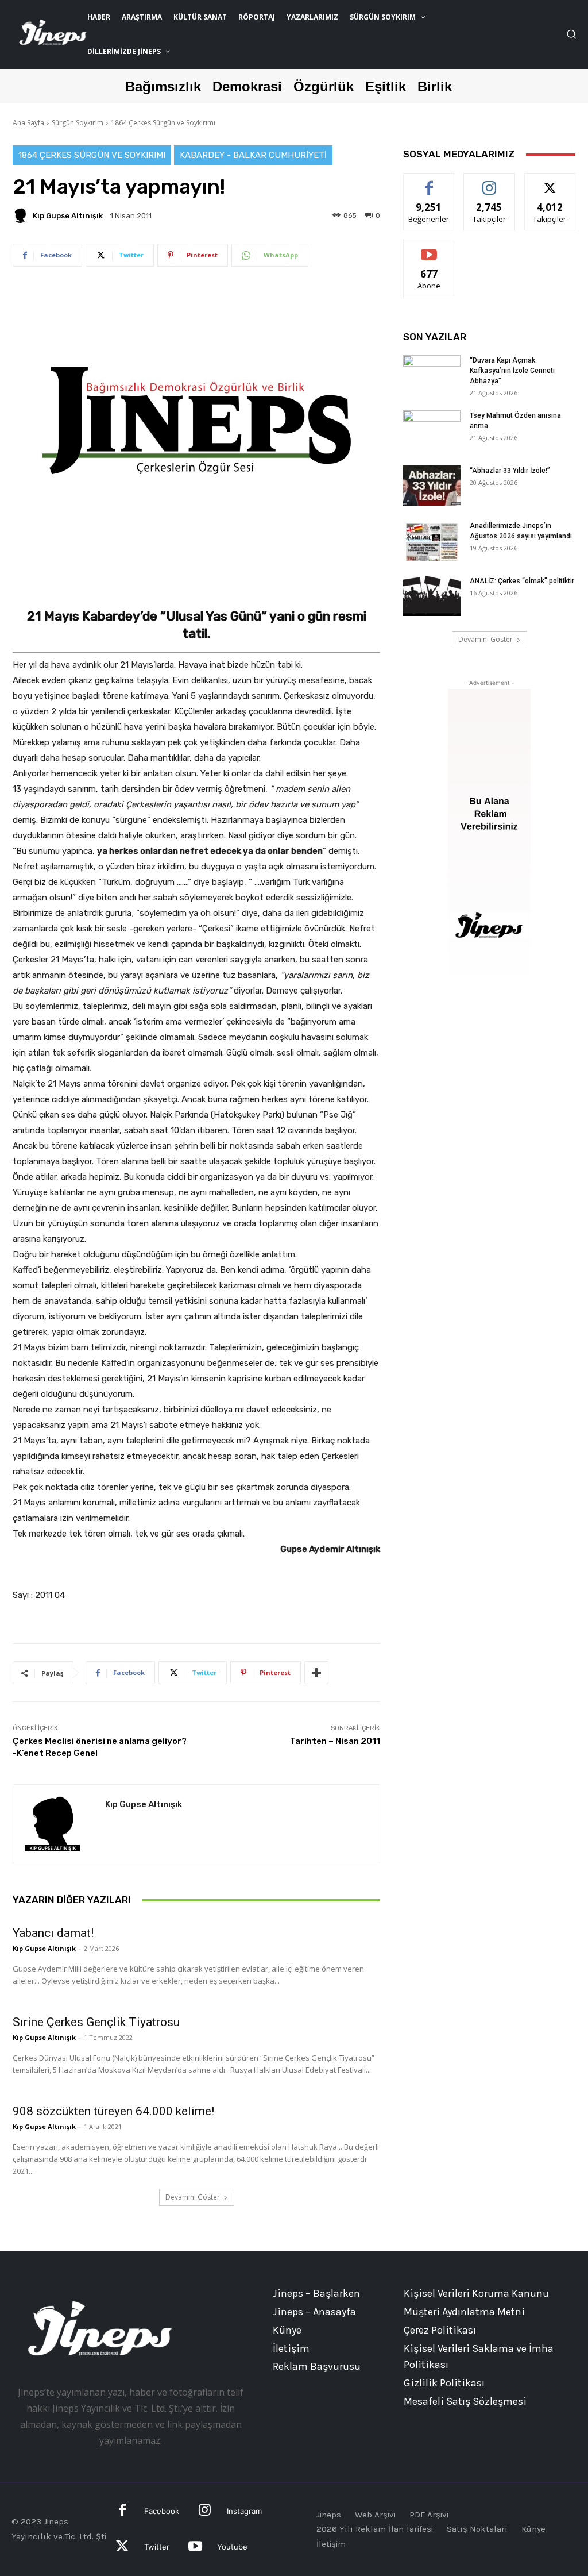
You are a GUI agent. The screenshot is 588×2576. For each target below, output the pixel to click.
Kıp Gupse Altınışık (68, 216)
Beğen (429, 182)
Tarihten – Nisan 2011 (335, 1741)
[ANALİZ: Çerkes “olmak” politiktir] (432, 596)
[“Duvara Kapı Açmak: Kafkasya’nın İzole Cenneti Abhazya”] (432, 375)
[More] (316, 1673)
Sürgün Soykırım (78, 123)
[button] (571, 34)
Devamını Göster (193, 2197)
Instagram (244, 2511)
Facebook (162, 2511)
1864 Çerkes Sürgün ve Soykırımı (163, 123)
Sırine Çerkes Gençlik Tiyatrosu (96, 2022)
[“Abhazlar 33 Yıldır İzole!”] (432, 486)
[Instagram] (205, 2511)
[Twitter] (123, 2548)
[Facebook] (123, 2511)
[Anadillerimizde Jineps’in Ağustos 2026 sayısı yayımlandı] (432, 541)
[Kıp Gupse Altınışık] (22, 215)
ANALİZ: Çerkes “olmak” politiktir (522, 581)
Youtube (232, 2547)
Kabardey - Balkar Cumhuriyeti (253, 155)
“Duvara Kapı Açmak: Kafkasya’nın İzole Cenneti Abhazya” (512, 371)
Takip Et (490, 182)
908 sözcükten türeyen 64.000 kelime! (113, 2111)
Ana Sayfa (28, 123)
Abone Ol (429, 249)
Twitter (157, 2547)
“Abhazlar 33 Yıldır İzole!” (510, 471)
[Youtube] (195, 2548)
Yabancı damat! (53, 1933)
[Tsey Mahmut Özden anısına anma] (432, 430)
